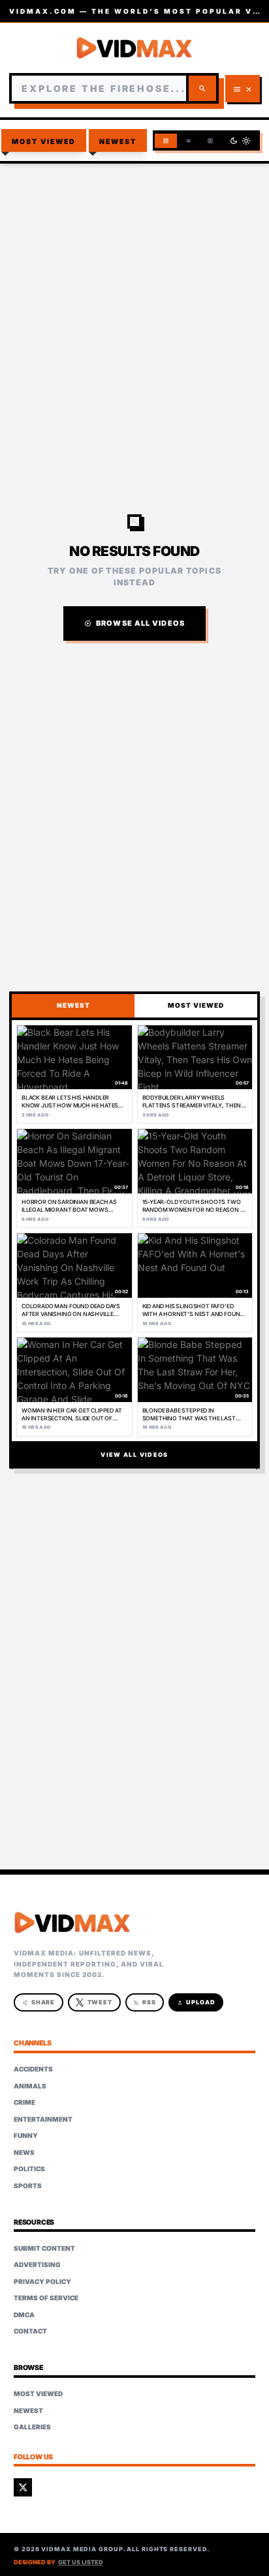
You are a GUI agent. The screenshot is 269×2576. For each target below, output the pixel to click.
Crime (24, 2102)
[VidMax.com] (134, 48)
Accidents (33, 2069)
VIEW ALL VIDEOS (134, 1455)
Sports (28, 2186)
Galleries (32, 2427)
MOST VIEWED (196, 1005)
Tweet (100, 2002)
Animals (30, 2086)
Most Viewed (44, 142)
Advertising (37, 2264)
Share (39, 2002)
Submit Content (44, 2248)
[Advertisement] (134, 312)
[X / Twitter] (23, 2487)
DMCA (24, 2315)
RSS (145, 2002)
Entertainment (43, 2119)
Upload (196, 2002)
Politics (29, 2169)
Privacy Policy (42, 2281)
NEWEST (73, 1005)
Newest (118, 142)
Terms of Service (46, 2298)
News (24, 2152)
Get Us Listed (81, 2562)
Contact (30, 2331)
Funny (26, 2135)
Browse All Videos (134, 623)
